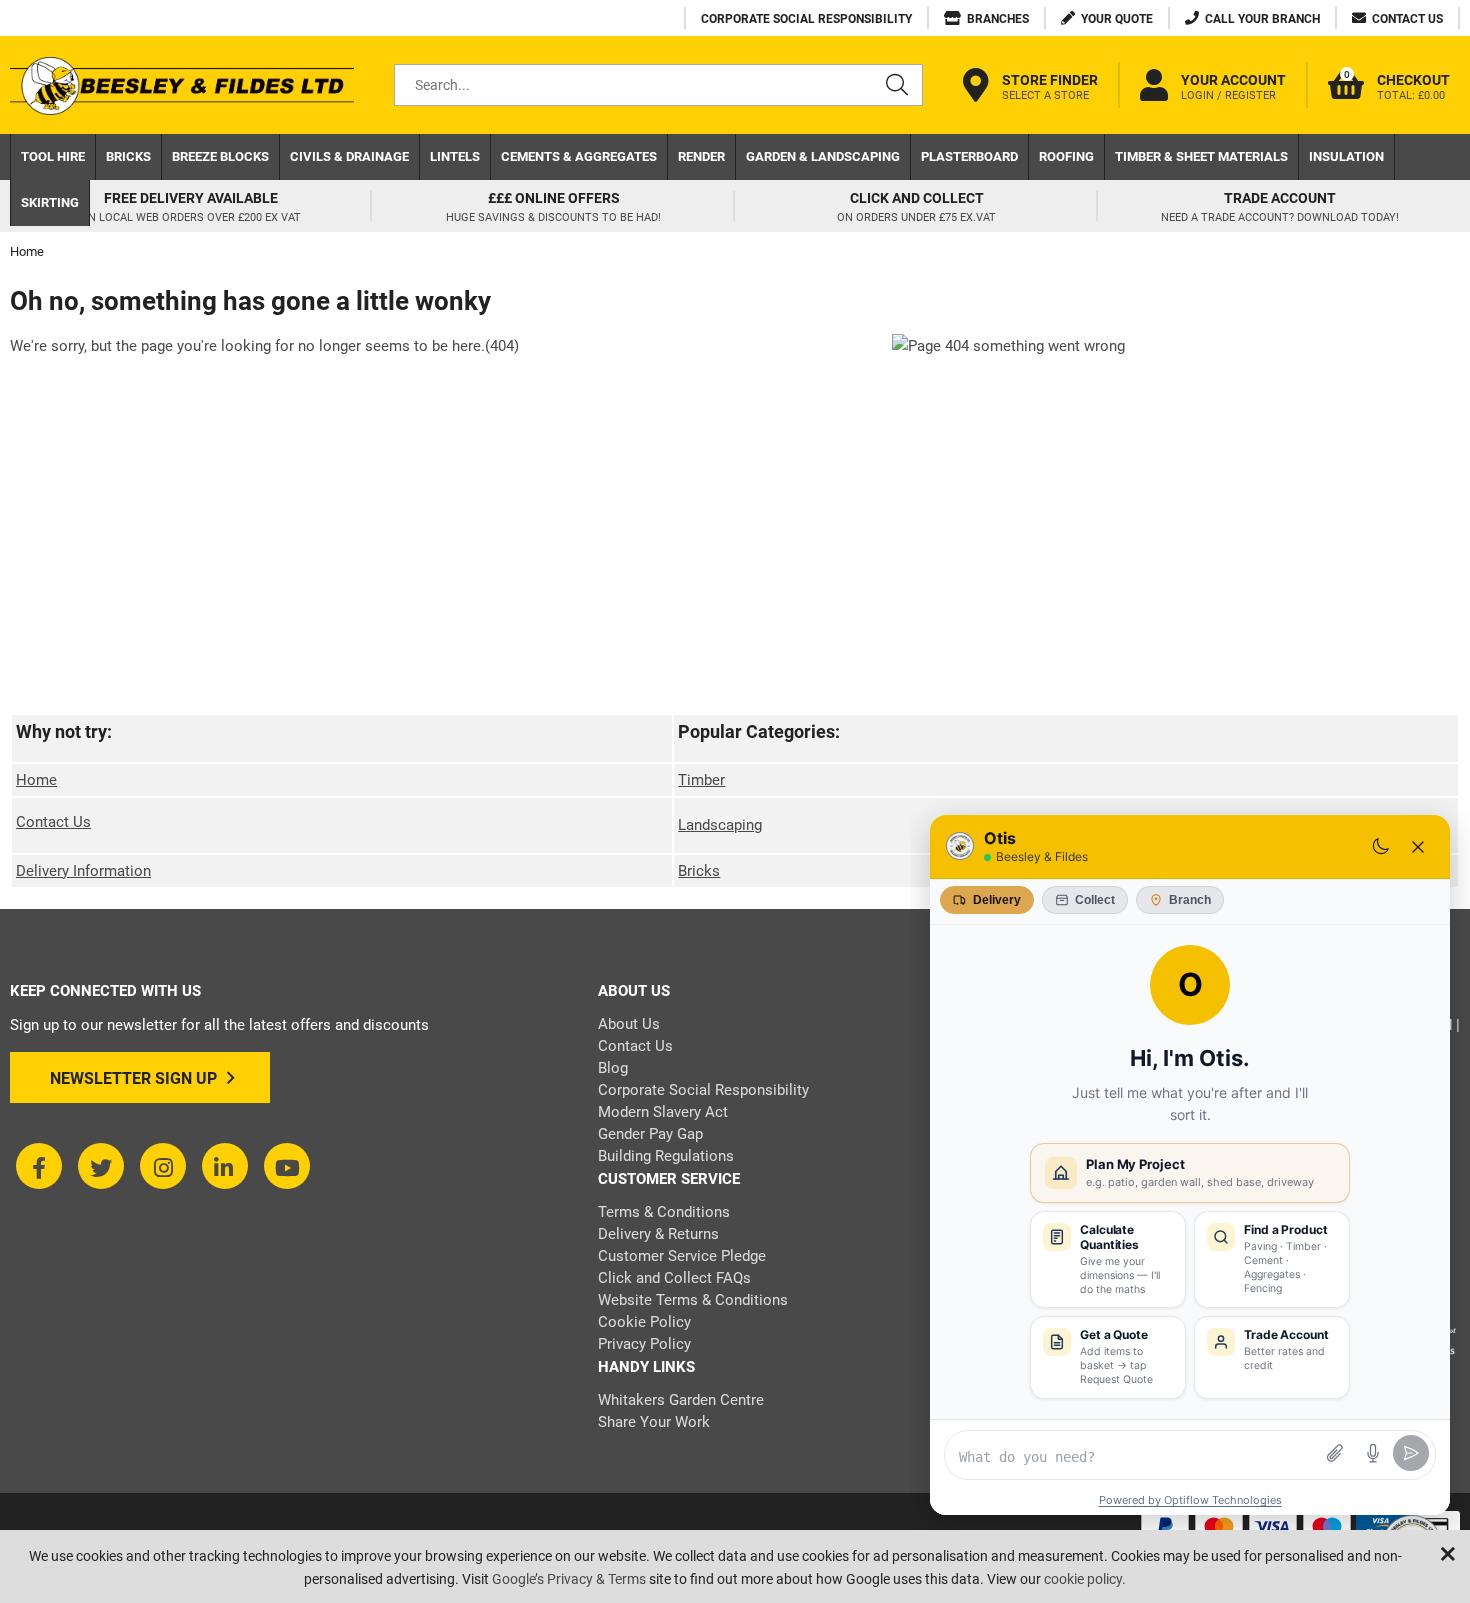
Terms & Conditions (664, 1212)
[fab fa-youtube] (287, 1166)
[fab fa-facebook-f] (39, 1166)
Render (701, 156)
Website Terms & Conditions (693, 1300)
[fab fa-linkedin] (225, 1166)
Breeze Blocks (220, 156)
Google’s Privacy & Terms (569, 1579)
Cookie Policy (644, 1322)
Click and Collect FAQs (674, 1278)
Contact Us (53, 822)
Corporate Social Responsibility (703, 1090)
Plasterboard (969, 156)
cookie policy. (1085, 1579)
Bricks (128, 156)
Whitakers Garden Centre (681, 1400)
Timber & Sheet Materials (1201, 156)
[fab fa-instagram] (163, 1166)
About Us (629, 1024)
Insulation (1346, 156)
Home (36, 780)
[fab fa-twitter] (101, 1166)
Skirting (50, 202)
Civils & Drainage (349, 156)
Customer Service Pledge (682, 1256)
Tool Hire (53, 156)
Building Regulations (666, 1156)
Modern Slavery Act (663, 1112)
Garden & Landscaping (823, 156)
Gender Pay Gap (650, 1134)
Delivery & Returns (658, 1234)
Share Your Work (654, 1422)
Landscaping (720, 825)
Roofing (1066, 156)
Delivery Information (83, 871)
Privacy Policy (644, 1344)
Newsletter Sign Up (133, 1078)
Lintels (455, 156)
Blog (613, 1068)
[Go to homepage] (182, 85)
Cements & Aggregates (579, 156)
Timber (701, 780)
